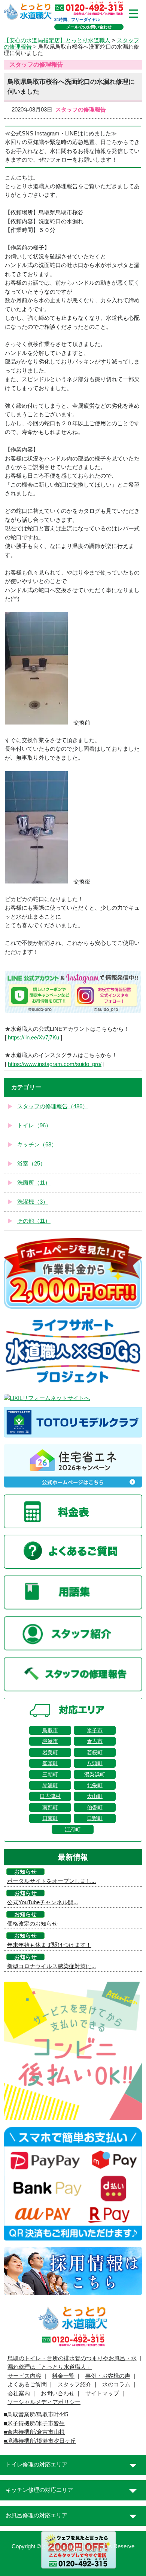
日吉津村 (50, 1796)
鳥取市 (50, 1730)
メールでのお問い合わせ (89, 27)
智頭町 (50, 1763)
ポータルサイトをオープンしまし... (51, 1881)
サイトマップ (102, 2393)
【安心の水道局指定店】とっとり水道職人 (57, 40)
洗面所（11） (34, 1183)
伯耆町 (95, 1807)
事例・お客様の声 (108, 2376)
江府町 (73, 1829)
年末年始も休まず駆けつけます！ (49, 1945)
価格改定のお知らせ (32, 1924)
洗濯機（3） (33, 1202)
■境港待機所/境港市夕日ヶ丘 (40, 2441)
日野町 (95, 1818)
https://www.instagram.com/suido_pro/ (55, 1064)
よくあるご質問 (27, 2384)
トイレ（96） (34, 1125)
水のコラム (116, 2384)
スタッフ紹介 (74, 2384)
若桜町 (95, 1752)
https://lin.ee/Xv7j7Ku (34, 1038)
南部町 (50, 1807)
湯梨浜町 (95, 1774)
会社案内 (19, 2393)
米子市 (95, 1730)
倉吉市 (95, 1741)
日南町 (50, 1818)
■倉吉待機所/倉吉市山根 (34, 2432)
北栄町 (95, 1785)
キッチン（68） (37, 1145)
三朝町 (50, 1774)
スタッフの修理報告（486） (53, 1106)
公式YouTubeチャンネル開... (42, 1902)
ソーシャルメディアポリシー (44, 2402)
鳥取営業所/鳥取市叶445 (38, 2414)
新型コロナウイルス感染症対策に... (51, 1966)
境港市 (50, 1741)
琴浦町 (50, 1785)
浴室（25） (31, 1164)
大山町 (95, 1796)
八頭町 (95, 1763)
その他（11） (34, 1221)
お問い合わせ (58, 2393)
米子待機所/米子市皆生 (36, 2423)
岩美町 (50, 1752)
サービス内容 (24, 2376)
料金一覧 (63, 2376)
